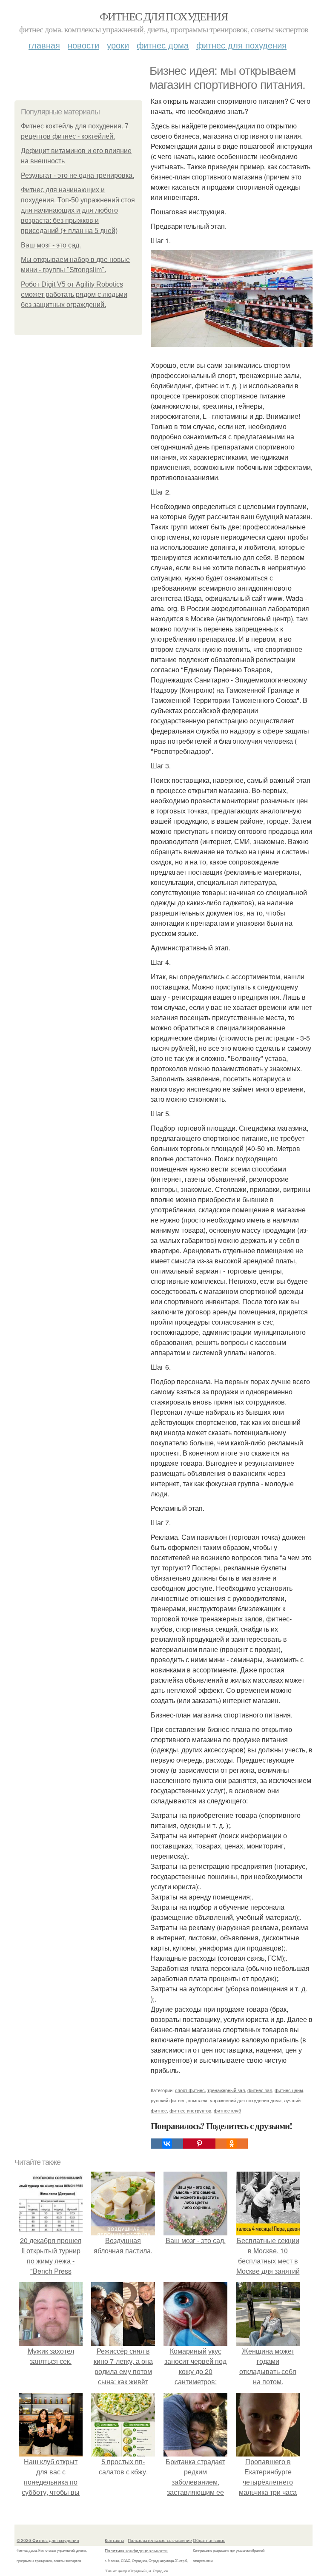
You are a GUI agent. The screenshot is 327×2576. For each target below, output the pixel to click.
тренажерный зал (226, 2090)
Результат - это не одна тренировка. (77, 175)
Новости (83, 45)
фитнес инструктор (190, 2110)
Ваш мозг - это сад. (51, 245)
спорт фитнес (190, 2090)
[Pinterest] (199, 2144)
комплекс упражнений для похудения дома (235, 2100)
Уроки (118, 45)
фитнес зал (260, 2090)
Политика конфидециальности (136, 2550)
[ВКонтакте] (167, 2144)
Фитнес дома (163, 45)
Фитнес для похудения (163, 16)
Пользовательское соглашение (160, 2540)
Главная (44, 45)
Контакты (114, 2540)
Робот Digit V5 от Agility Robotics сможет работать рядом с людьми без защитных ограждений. (74, 294)
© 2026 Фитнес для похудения (48, 2540)
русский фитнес (168, 2100)
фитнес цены (289, 2090)
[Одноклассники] (232, 2144)
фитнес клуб (227, 2110)
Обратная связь (209, 2540)
